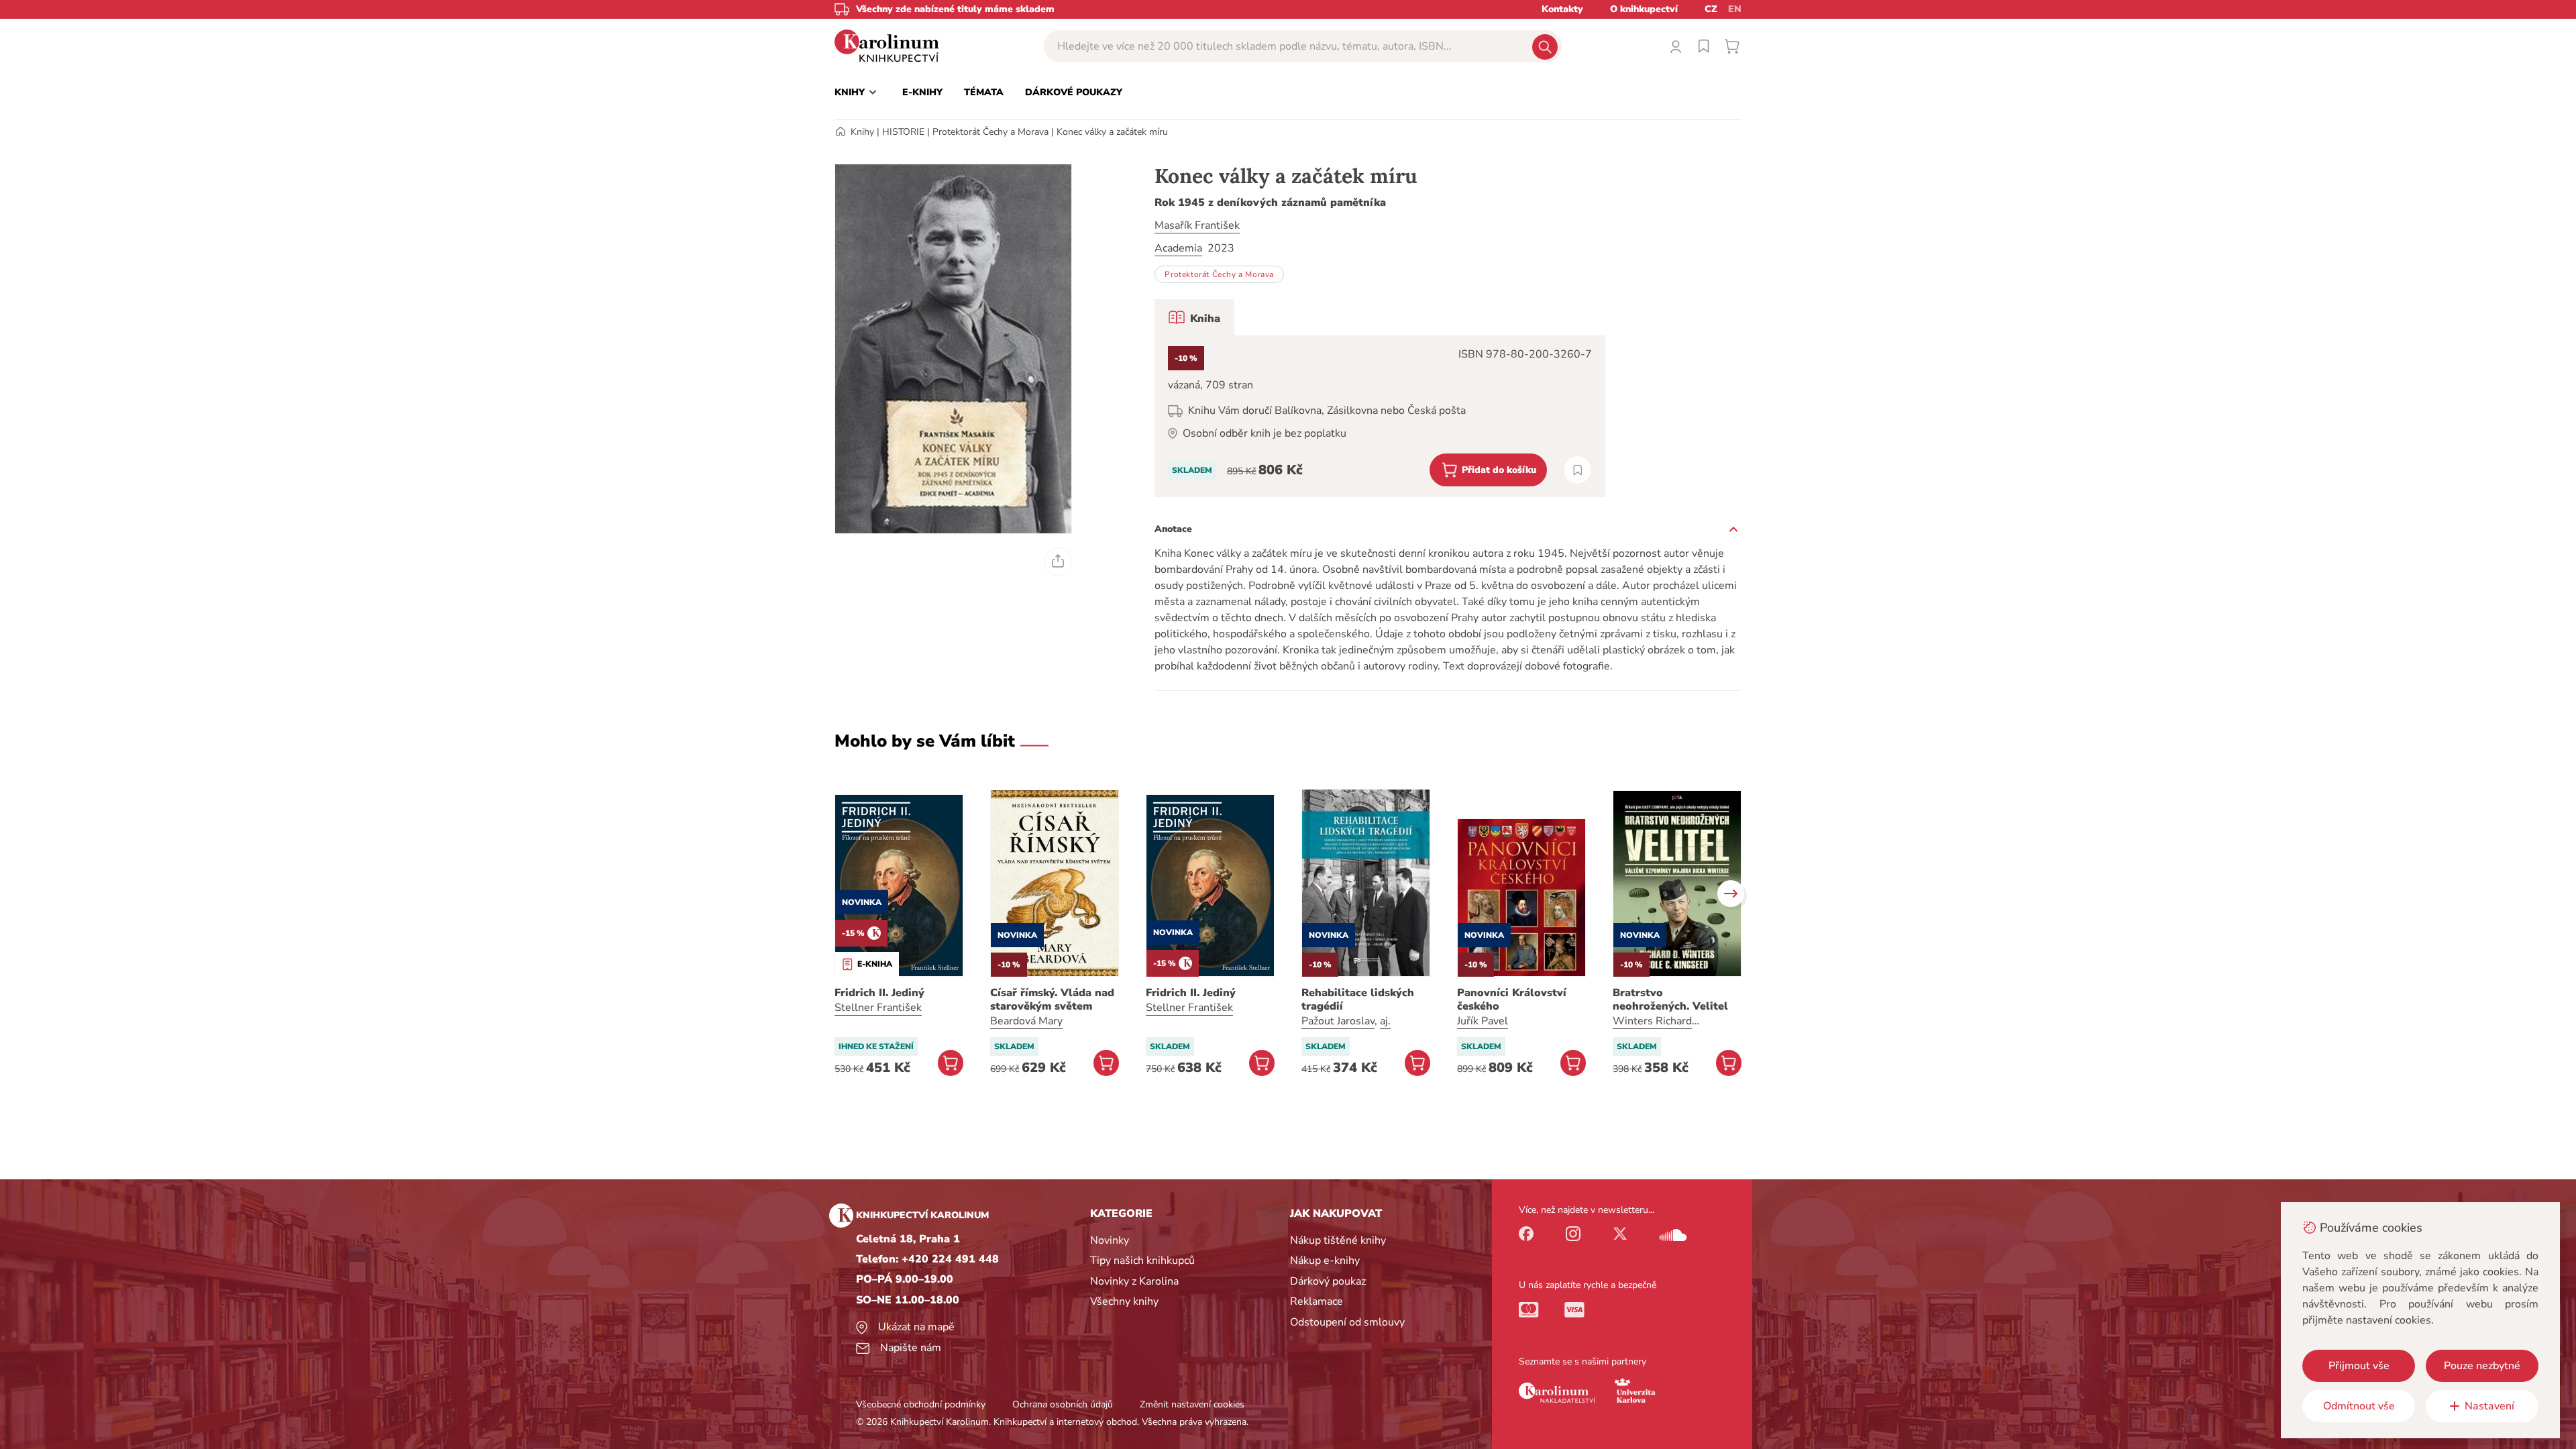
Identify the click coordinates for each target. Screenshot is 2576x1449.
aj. (1385, 1021)
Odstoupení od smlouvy (1347, 1322)
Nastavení (2489, 1406)
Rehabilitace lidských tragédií (1358, 1000)
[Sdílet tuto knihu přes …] (1058, 561)
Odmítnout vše (2359, 1406)
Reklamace (1317, 1301)
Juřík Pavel (1483, 1021)
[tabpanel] (1380, 416)
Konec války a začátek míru (1112, 132)
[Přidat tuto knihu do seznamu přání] (1577, 470)
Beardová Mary (1026, 1021)
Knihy (862, 132)
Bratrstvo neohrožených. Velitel (1670, 1000)
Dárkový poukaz (1328, 1281)
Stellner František (878, 1008)
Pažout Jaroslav (1338, 1021)
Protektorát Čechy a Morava (990, 132)
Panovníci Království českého (1512, 1000)
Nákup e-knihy (1325, 1260)
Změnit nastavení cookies (1192, 1404)
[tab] (1194, 317)
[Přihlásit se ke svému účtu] (1676, 46)
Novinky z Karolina (1134, 1281)
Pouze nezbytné (2482, 1366)
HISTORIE (903, 132)
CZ (1711, 9)
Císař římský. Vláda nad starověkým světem (1052, 1000)
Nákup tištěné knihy (1338, 1240)
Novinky (1110, 1240)
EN (1735, 9)
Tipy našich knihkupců (1142, 1260)
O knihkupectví (1644, 9)
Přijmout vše (2359, 1366)
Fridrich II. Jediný (879, 993)
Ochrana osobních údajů (1063, 1404)
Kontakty (1562, 9)
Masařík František (1197, 225)
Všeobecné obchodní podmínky (921, 1404)
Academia (1178, 248)
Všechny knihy (1124, 1301)
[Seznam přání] (1704, 46)
